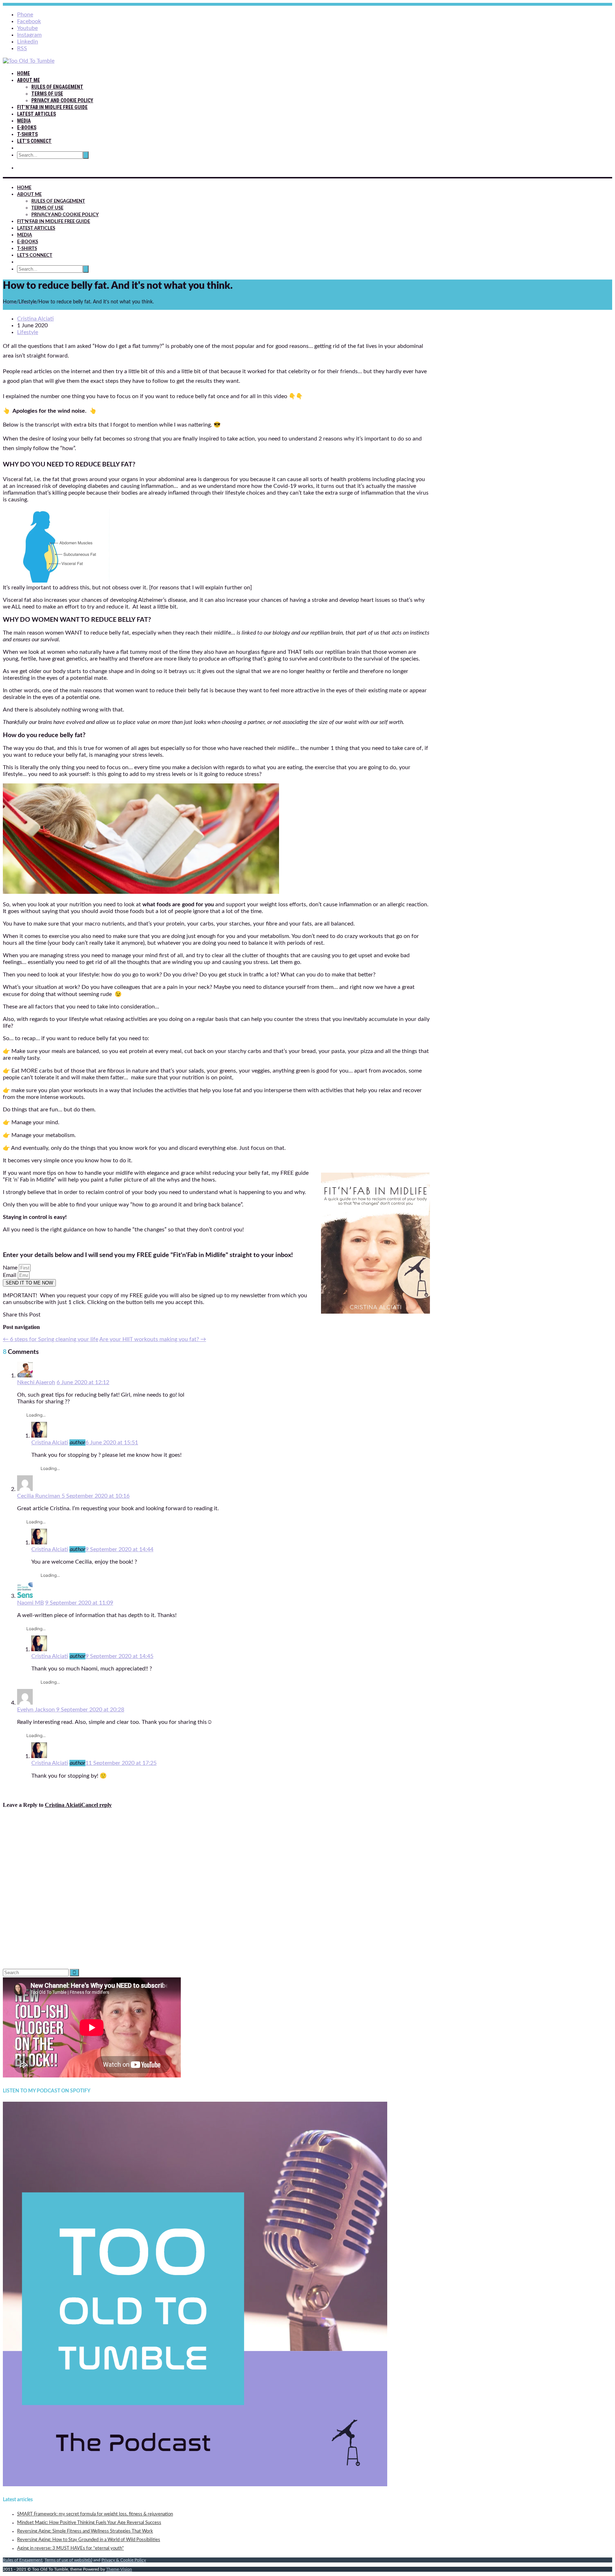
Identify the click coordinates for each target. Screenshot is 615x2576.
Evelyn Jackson (37, 1710)
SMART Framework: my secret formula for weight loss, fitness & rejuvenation (95, 2514)
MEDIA (24, 121)
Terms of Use (47, 94)
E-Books (27, 127)
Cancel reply (96, 1805)
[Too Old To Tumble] (29, 61)
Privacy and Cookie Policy (62, 100)
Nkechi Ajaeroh (36, 1382)
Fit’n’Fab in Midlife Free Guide (52, 107)
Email (10, 1275)
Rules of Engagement (57, 87)
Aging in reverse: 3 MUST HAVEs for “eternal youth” (70, 2548)
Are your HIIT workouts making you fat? (153, 1339)
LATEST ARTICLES (36, 114)
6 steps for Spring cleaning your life (51, 1339)
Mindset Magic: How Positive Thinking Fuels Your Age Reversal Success (89, 2523)
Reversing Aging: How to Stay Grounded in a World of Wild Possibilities (89, 2540)
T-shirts (27, 134)
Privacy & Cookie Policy (124, 2560)
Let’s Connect (34, 141)
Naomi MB (30, 1603)
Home (23, 73)
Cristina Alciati (50, 1443)
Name (11, 1268)
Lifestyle (28, 332)
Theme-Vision (119, 2569)
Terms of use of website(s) (68, 2560)
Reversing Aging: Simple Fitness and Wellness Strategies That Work (85, 2531)
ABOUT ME (28, 80)
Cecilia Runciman (39, 1496)
